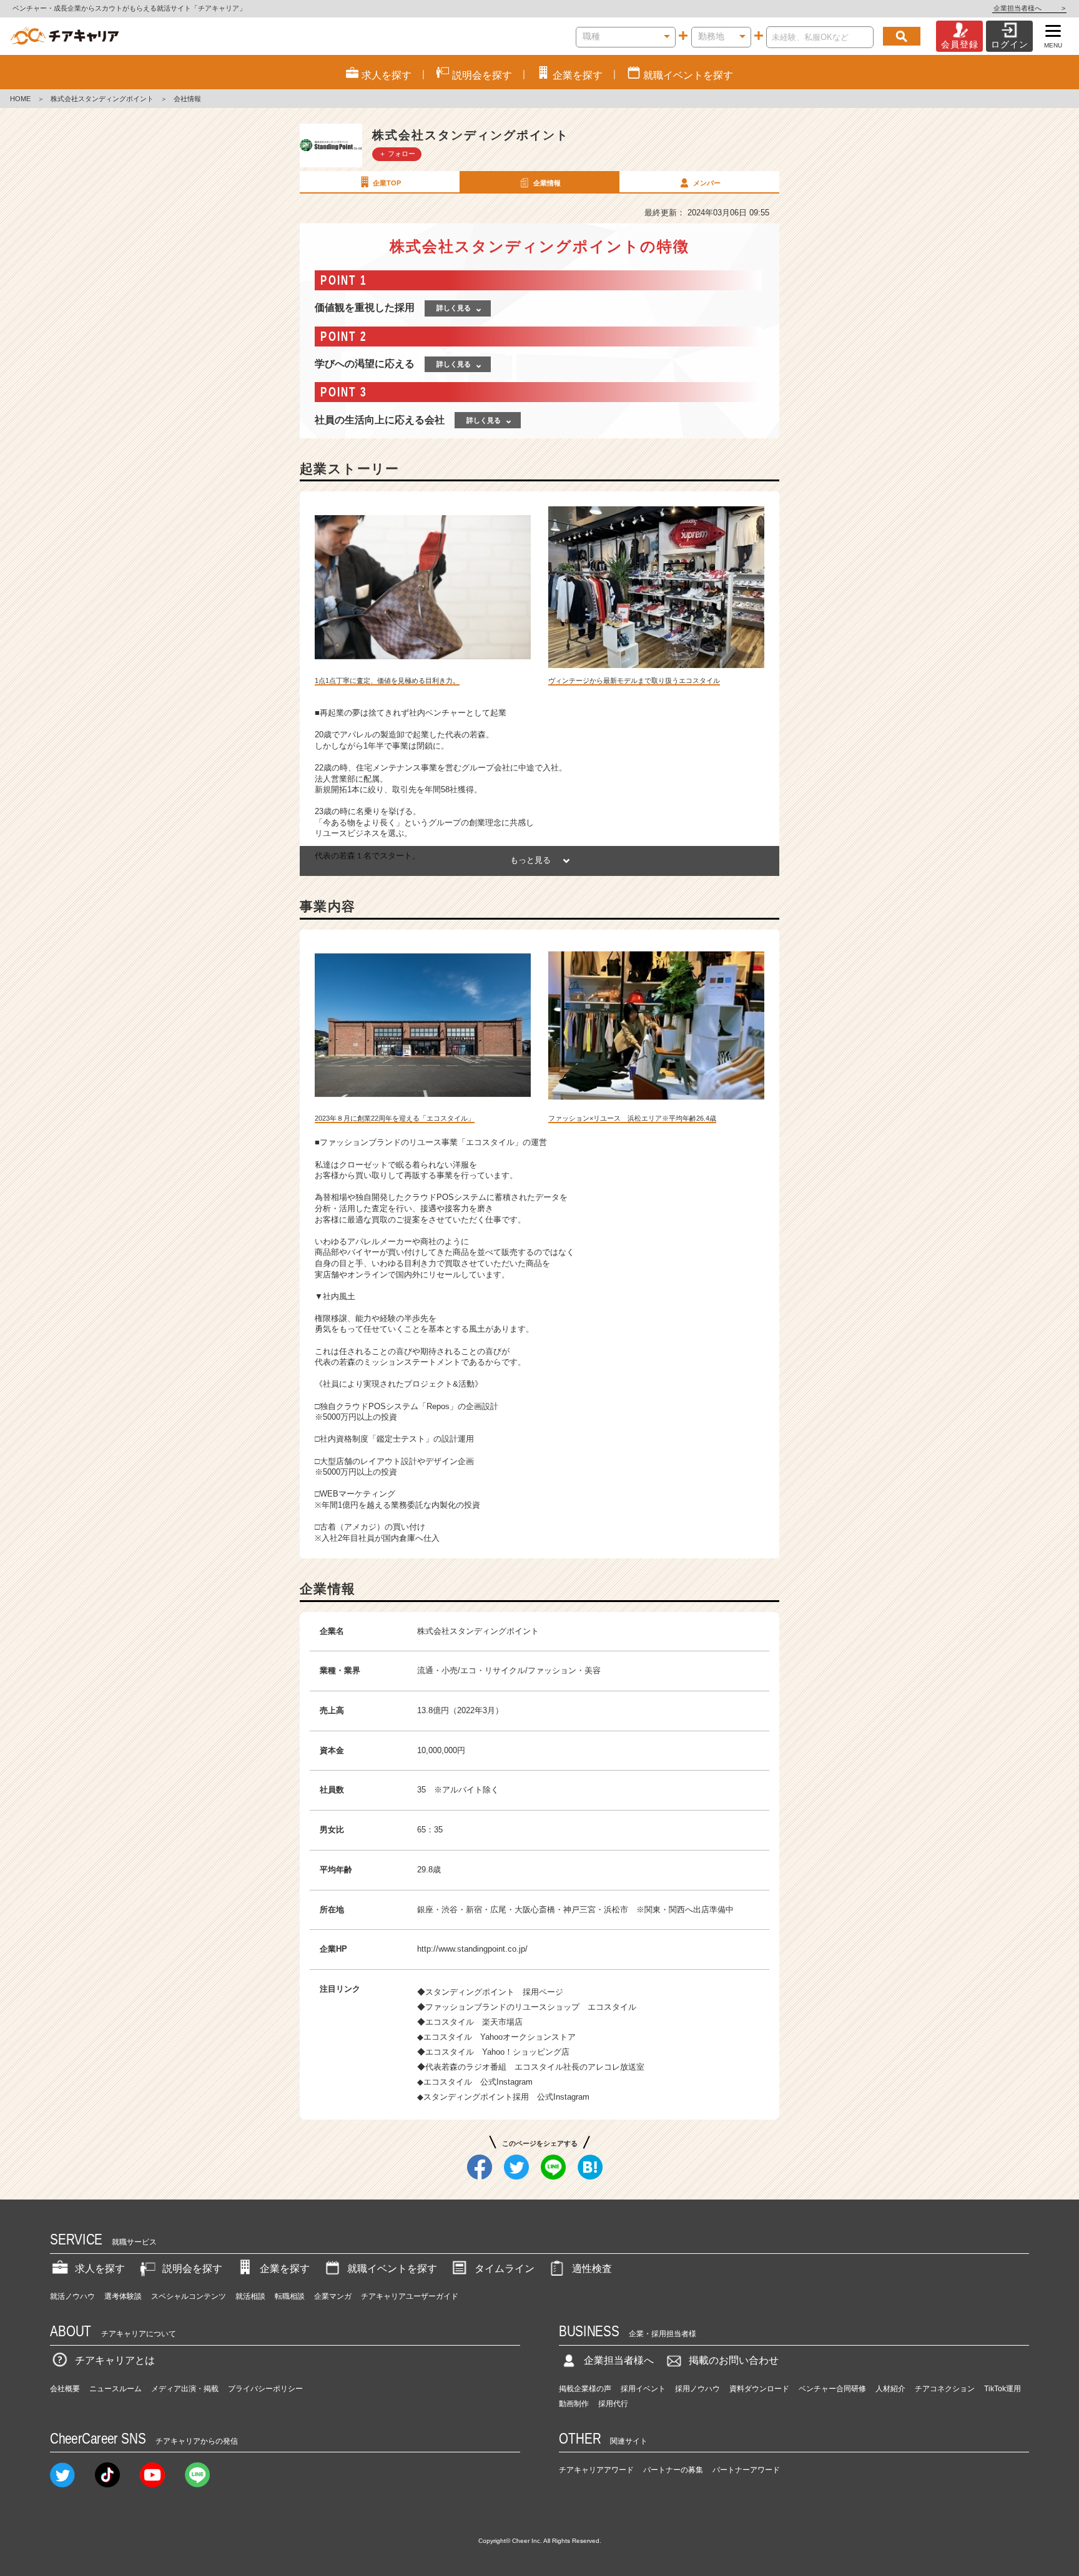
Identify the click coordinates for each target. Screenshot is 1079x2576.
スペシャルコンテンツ (189, 2296)
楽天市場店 (502, 2022)
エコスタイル (612, 2007)
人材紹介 (890, 2389)
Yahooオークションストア (528, 2037)
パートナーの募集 (673, 2470)
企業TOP (387, 183)
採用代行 (613, 2404)
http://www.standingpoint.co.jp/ (472, 1949)
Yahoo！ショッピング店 (526, 2052)
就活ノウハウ (72, 2296)
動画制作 (574, 2404)
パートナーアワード (746, 2470)
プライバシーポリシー (265, 2389)
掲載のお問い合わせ (734, 2360)
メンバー (707, 183)
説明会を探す (192, 2269)
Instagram (515, 2082)
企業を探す (285, 2269)
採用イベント (643, 2389)
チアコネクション (945, 2389)
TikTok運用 (1003, 2389)
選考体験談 (123, 2296)
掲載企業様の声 (585, 2389)
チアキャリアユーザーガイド (410, 2296)
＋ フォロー (397, 154)
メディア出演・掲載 (185, 2389)
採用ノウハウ (697, 2389)
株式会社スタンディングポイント (102, 99)
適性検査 (592, 2269)
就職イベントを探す (392, 2269)
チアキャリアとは (115, 2360)
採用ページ (543, 1992)
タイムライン (505, 2269)
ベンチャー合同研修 (832, 2389)
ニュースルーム (116, 2389)
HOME (20, 99)
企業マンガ (333, 2296)
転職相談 (290, 2296)
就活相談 (250, 2296)
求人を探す (100, 2269)
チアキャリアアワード (596, 2470)
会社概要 (65, 2389)
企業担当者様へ (1029, 8)
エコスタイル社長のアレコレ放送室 (579, 2067)
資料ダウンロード (759, 2389)
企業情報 (547, 183)
